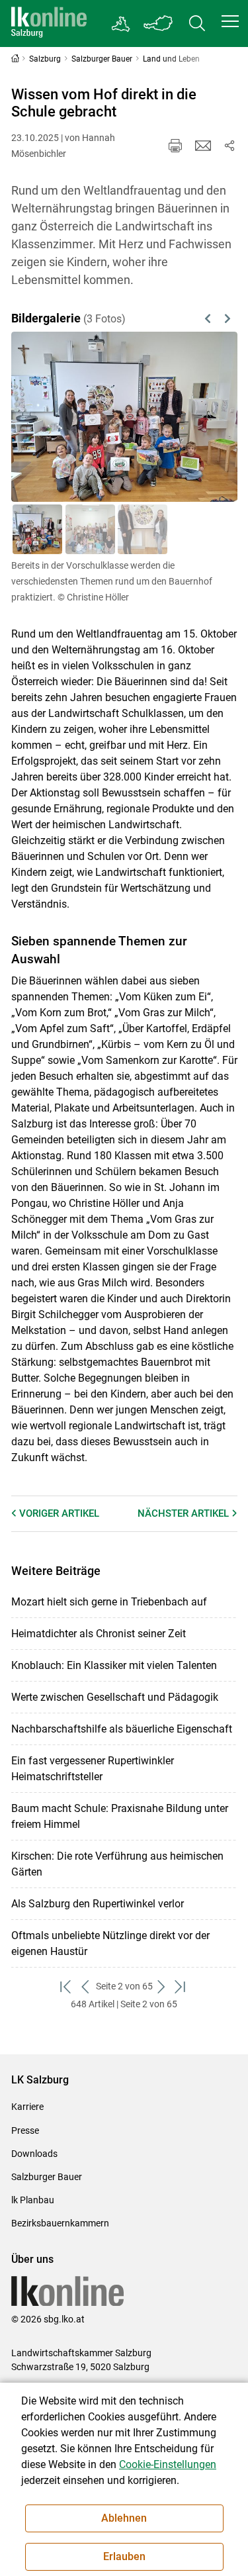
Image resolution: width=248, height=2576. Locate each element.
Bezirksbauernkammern (60, 2223)
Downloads (34, 2154)
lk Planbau (33, 2200)
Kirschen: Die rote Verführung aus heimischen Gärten (117, 1864)
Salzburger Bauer (47, 2177)
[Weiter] (211, 417)
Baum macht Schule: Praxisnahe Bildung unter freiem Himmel (120, 1816)
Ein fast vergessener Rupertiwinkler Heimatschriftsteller (93, 1769)
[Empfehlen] (203, 146)
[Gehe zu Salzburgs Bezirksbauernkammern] (121, 24)
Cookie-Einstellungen (168, 2464)
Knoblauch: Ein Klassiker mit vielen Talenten (114, 1665)
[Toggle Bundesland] (159, 24)
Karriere (27, 2107)
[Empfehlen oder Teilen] (229, 146)
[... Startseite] (49, 24)
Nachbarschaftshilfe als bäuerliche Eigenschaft (122, 1729)
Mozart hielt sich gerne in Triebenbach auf (109, 1602)
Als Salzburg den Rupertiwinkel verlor (98, 1904)
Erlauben (124, 2556)
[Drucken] (175, 146)
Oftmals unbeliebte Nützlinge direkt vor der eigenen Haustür (110, 1943)
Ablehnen (124, 2518)
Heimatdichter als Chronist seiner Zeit (99, 1634)
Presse (25, 2130)
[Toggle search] (197, 24)
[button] (230, 21)
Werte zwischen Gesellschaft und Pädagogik (115, 1697)
